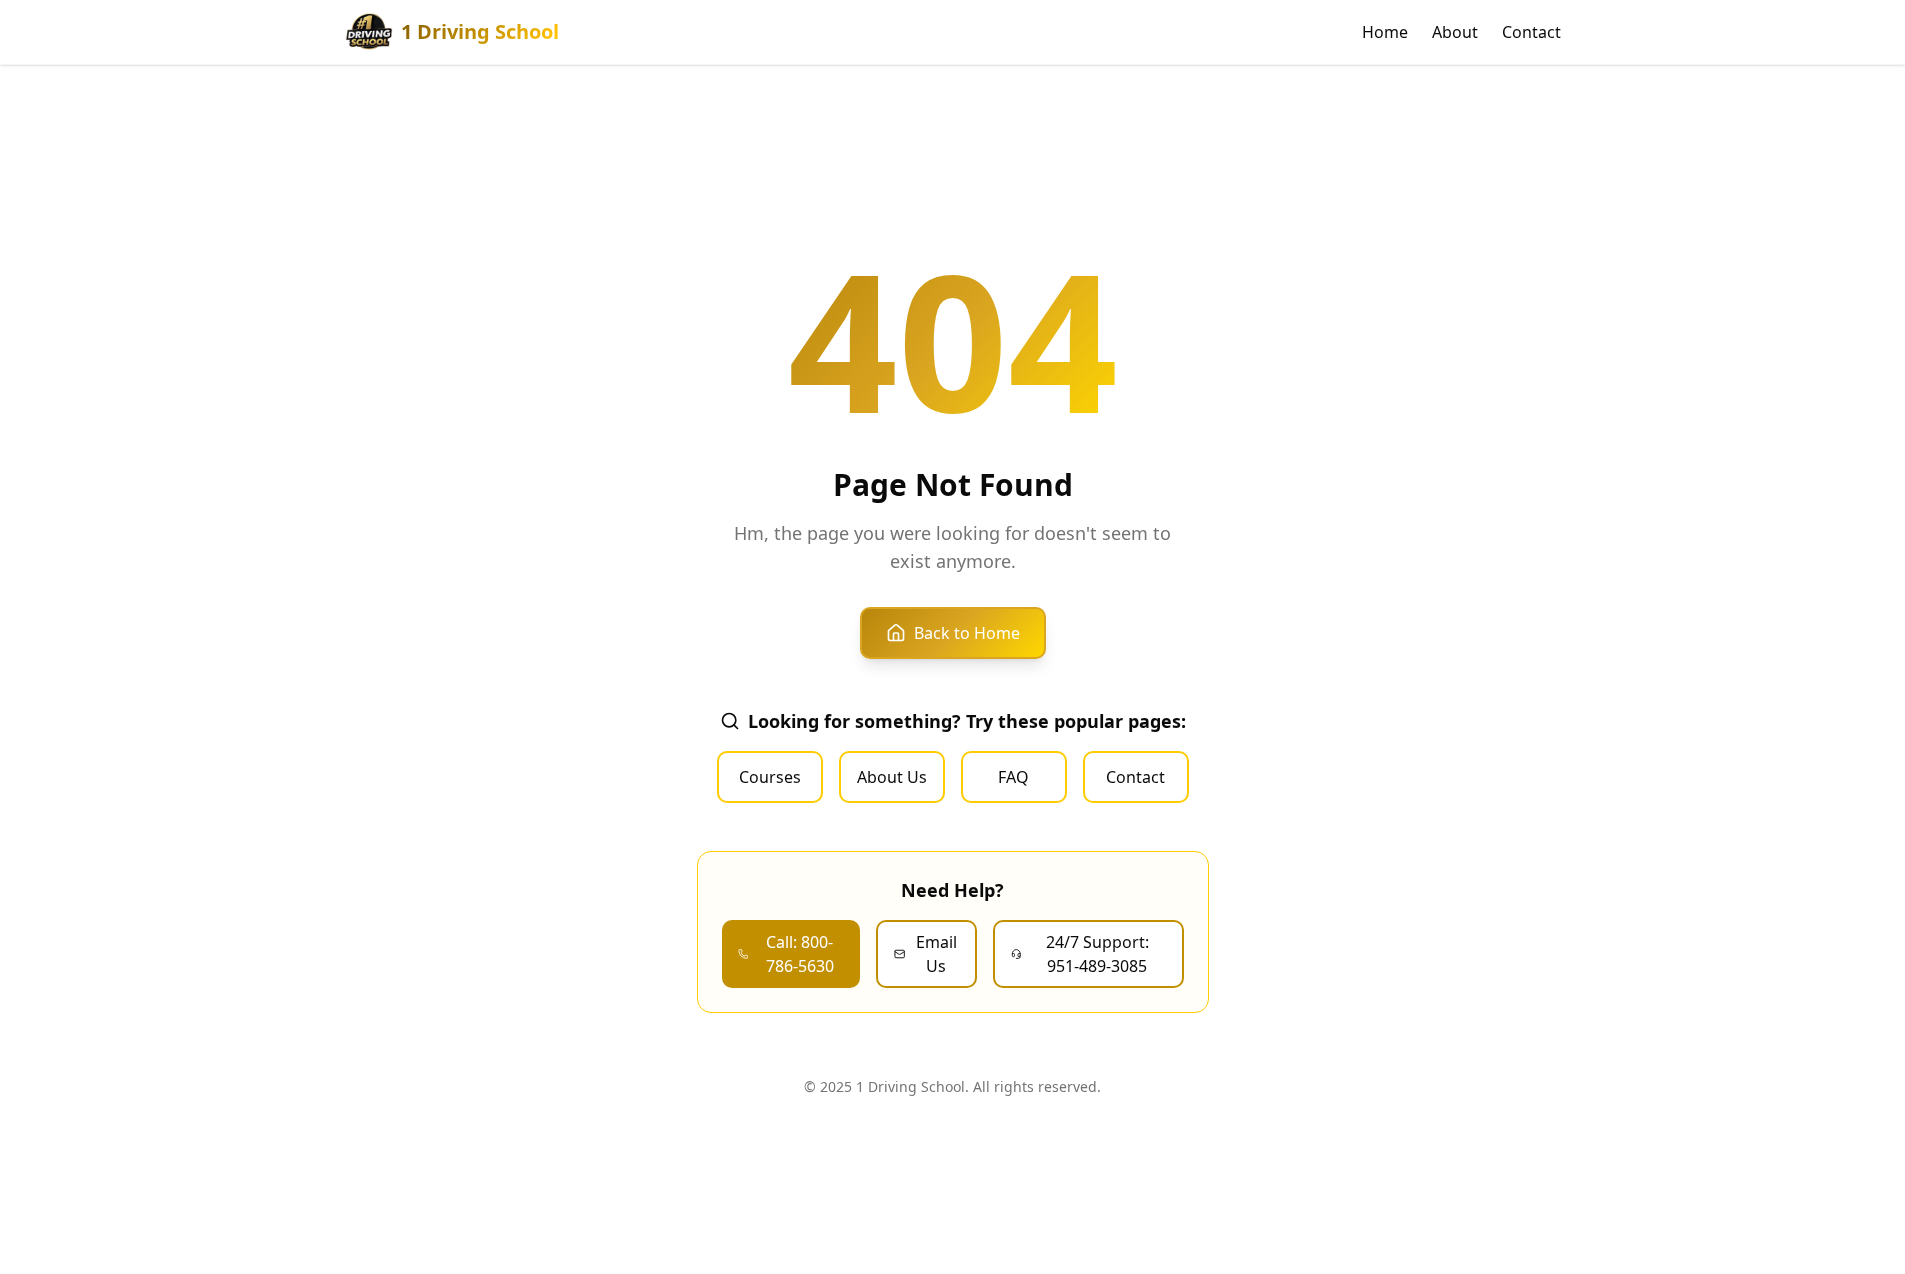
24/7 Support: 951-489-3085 (1097, 954)
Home (1385, 32)
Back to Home (967, 633)
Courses (770, 777)
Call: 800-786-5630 (800, 954)
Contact (1531, 32)
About (1455, 32)
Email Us (936, 954)
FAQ (1013, 777)
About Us (892, 777)
